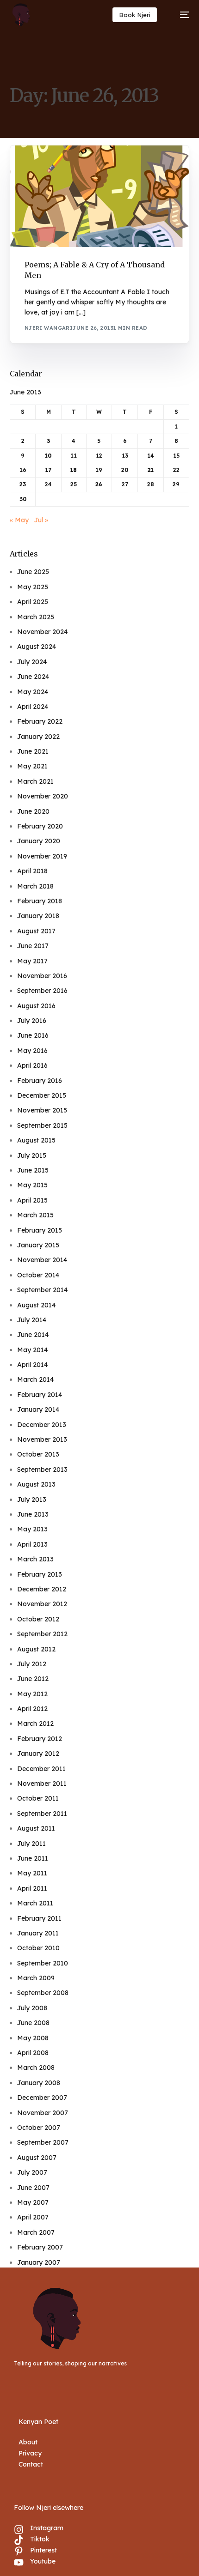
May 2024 (33, 692)
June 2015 (33, 1170)
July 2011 (31, 1844)
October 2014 (38, 1275)
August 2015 (36, 1140)
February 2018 (40, 901)
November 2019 (42, 856)
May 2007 (33, 2202)
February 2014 (40, 1395)
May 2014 (32, 1350)
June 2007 (33, 2188)
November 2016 (42, 976)
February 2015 (40, 1230)
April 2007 (33, 2217)
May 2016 (32, 1051)
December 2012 (42, 1589)
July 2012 (32, 1664)
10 (48, 456)
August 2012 (36, 1649)
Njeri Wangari (49, 328)
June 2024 (33, 677)
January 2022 (38, 737)
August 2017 (36, 931)
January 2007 (39, 2262)
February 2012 (40, 1739)
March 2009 (36, 1978)
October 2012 (38, 1619)
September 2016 (42, 991)
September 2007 (43, 2142)
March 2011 (35, 1903)
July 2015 (32, 1155)
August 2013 (36, 1484)
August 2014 (36, 1305)
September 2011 (42, 1814)
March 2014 (35, 1379)
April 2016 (32, 1065)
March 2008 (36, 2068)
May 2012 (32, 1694)
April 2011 (32, 1888)
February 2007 (40, 2247)
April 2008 (33, 2053)
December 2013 (42, 1425)
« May (19, 520)
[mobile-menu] (180, 15)
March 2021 (35, 781)
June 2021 (33, 751)
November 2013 (42, 1439)
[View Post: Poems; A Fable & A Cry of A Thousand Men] (100, 196)
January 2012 (38, 1754)
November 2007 (43, 2113)
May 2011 (32, 1873)
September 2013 (42, 1469)
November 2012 (42, 1604)
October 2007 (39, 2128)
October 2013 (38, 1454)
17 (48, 470)
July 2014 (32, 1320)
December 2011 (41, 1769)
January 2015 (38, 1245)
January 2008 (39, 2083)
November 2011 (42, 1784)
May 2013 (32, 1529)
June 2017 (33, 946)
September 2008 (43, 1993)
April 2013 (32, 1544)
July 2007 (32, 2172)
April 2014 (32, 1365)
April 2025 (33, 602)
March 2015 (35, 1215)
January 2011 (38, 1933)
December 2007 (42, 2098)
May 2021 (32, 766)
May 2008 (33, 2038)
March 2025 (36, 617)
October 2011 (38, 1798)
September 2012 (42, 1634)
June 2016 (33, 1035)
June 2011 (33, 1858)
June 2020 (33, 811)
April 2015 (32, 1200)
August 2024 (37, 647)
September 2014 (42, 1290)
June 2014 (33, 1335)
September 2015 (42, 1125)
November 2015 (42, 1110)
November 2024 (42, 632)
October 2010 (38, 1948)
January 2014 (38, 1409)
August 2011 (36, 1828)
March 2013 (35, 1559)
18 (74, 470)
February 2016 (40, 1081)
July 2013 (32, 1500)
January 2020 (39, 841)
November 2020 (43, 796)
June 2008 (33, 2023)
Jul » (41, 520)
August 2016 (36, 1006)
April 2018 (32, 871)
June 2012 (33, 1679)
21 (151, 470)
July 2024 (32, 662)
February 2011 (39, 1918)
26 (99, 484)
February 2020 (40, 826)
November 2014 (42, 1260)
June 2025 (33, 572)
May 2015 (32, 1185)
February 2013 (40, 1574)
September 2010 (43, 1963)
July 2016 (32, 1021)
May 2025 (33, 587)
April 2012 (32, 1709)
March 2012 (35, 1723)
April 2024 (33, 707)
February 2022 (40, 721)
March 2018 (35, 886)
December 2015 (42, 1095)
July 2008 (32, 2008)
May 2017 (32, 961)
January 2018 (38, 916)
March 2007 (36, 2232)
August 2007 (37, 2158)
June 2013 (33, 1514)
